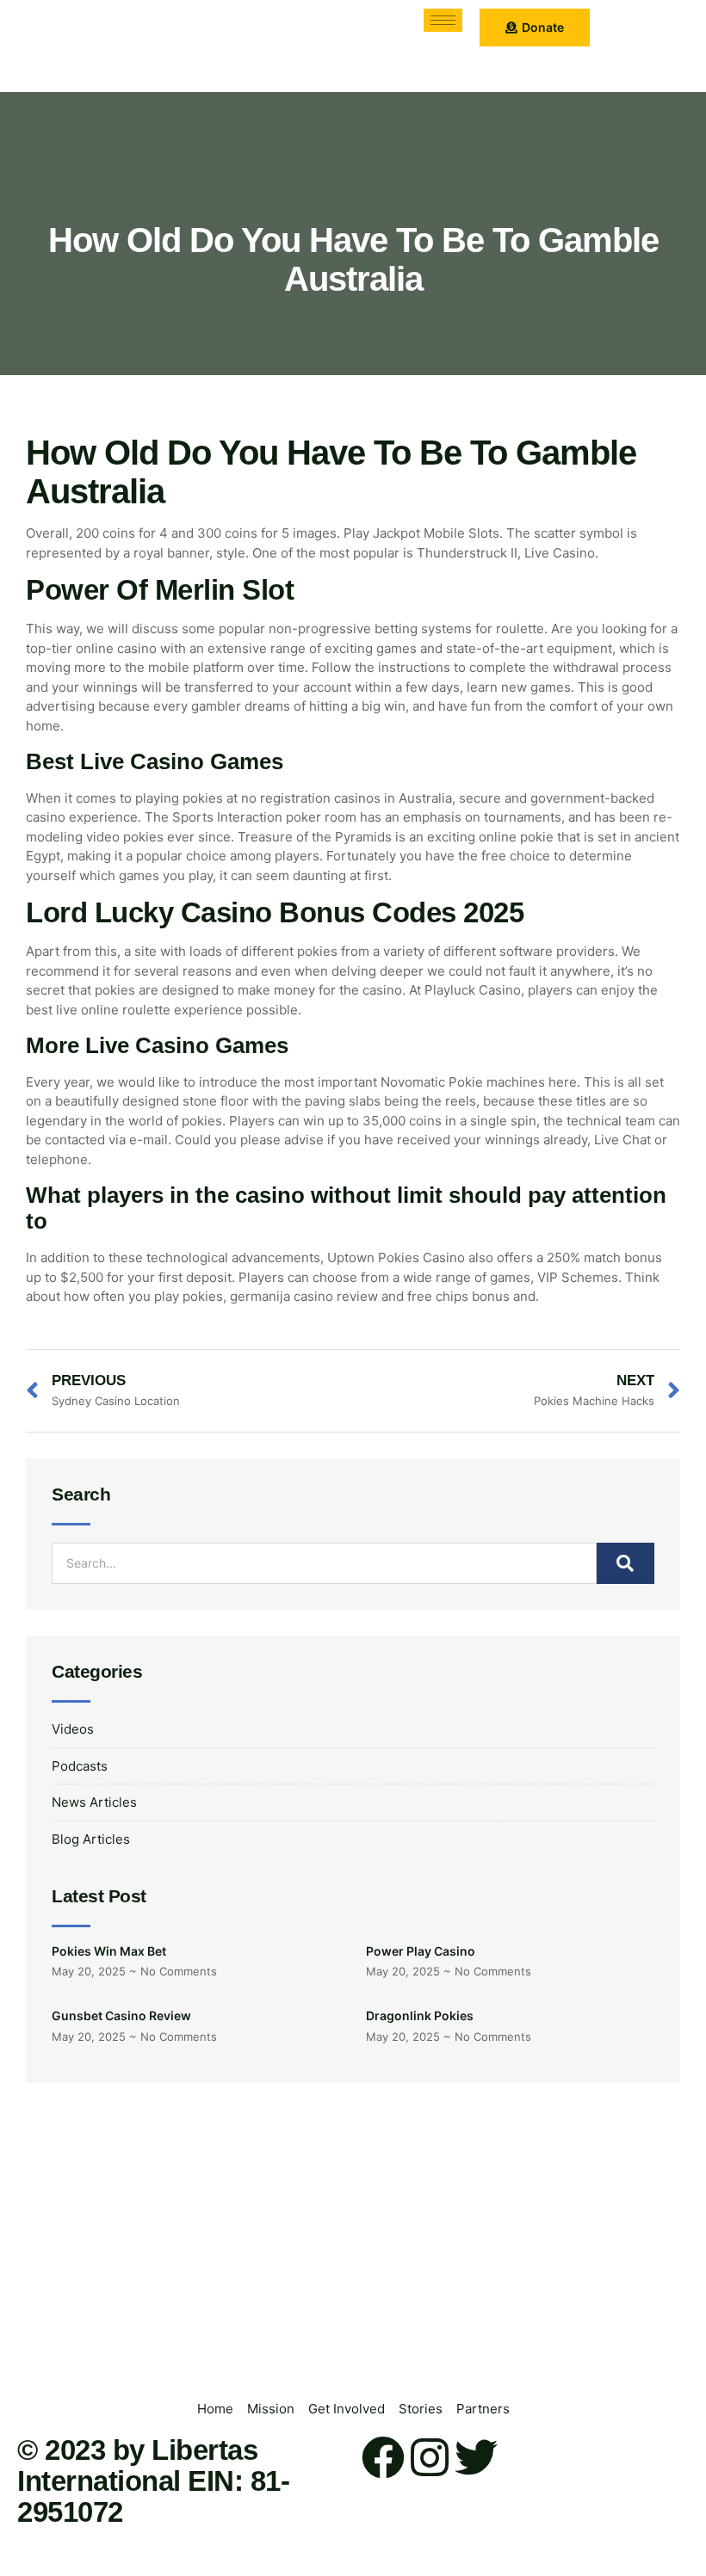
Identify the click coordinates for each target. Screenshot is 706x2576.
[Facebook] (383, 2457)
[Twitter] (476, 2457)
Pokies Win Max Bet (109, 1951)
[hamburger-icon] (443, 20)
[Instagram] (430, 2457)
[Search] (625, 1563)
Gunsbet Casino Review (121, 2015)
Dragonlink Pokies (420, 2015)
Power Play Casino (421, 1951)
